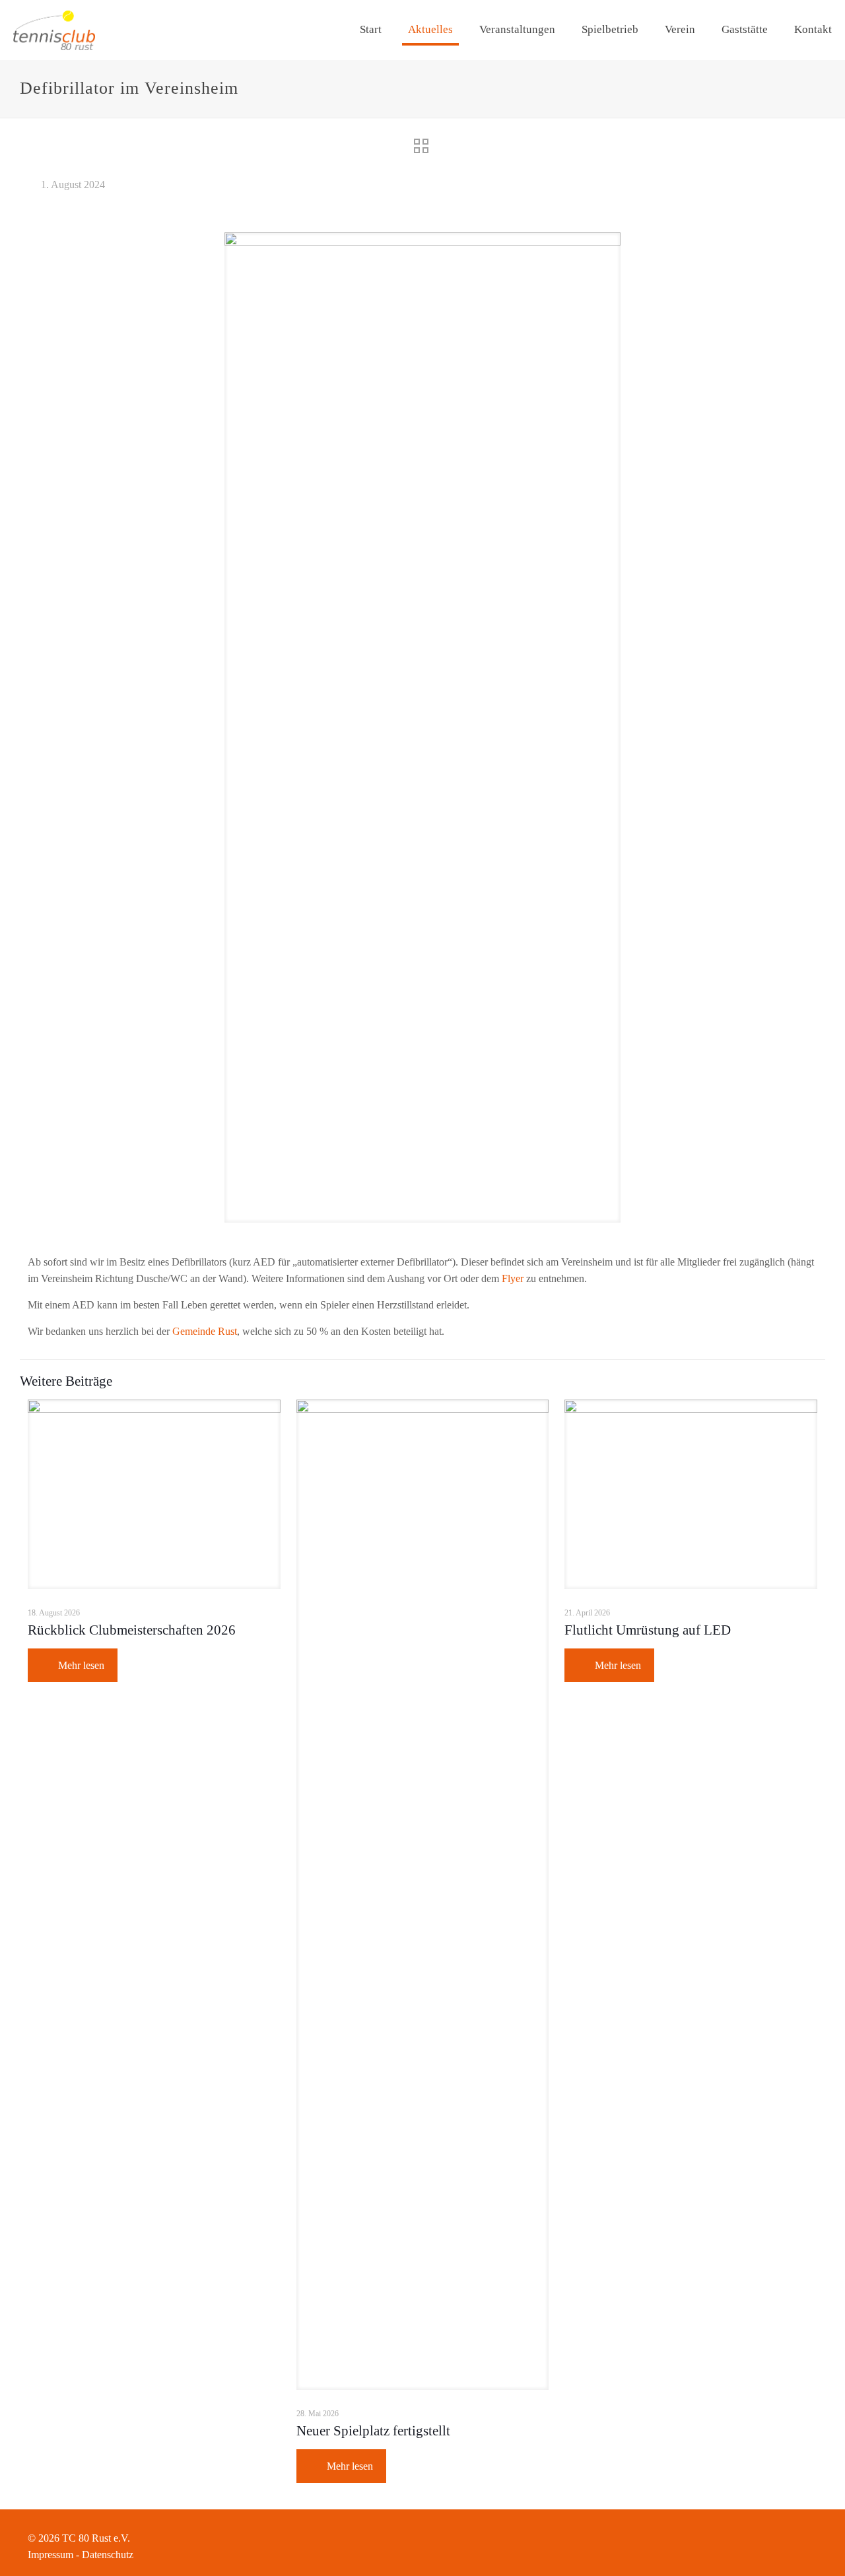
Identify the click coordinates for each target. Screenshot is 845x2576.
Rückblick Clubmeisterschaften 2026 (132, 1630)
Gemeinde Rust (205, 1331)
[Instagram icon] (799, 2538)
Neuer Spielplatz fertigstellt (373, 2431)
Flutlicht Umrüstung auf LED (648, 1630)
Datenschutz (108, 2555)
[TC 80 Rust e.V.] (54, 30)
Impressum (51, 2555)
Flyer (513, 1278)
